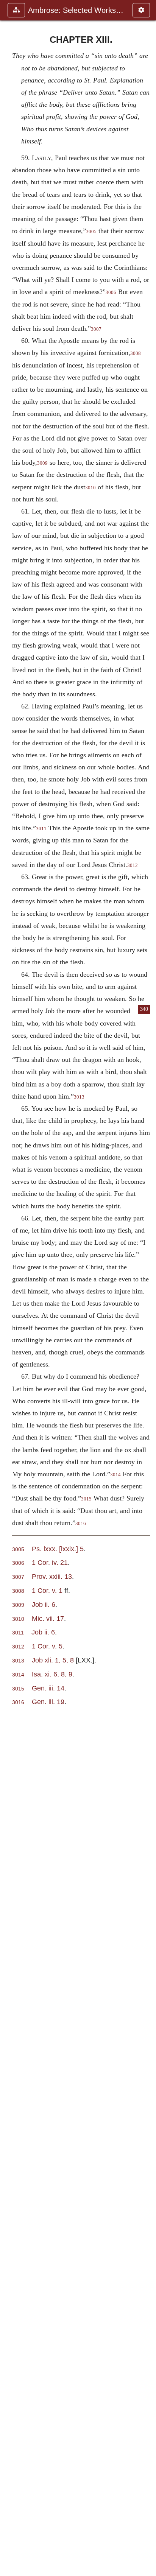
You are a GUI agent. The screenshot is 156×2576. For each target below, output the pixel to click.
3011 (41, 829)
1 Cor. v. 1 (47, 1590)
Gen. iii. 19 (48, 1702)
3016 (81, 1524)
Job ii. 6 (44, 1604)
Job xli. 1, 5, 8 (53, 1660)
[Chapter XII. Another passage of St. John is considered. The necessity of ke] (9, 1288)
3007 (96, 329)
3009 (42, 463)
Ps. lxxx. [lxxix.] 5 (58, 1549)
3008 (136, 353)
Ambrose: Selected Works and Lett (76, 10)
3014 (115, 1475)
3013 (79, 1097)
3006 (111, 293)
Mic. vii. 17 (48, 1618)
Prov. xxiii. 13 (52, 1576)
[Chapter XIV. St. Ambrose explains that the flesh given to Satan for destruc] (147, 1288)
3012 (133, 865)
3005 (91, 232)
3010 (90, 488)
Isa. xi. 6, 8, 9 (52, 1674)
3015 (86, 1499)
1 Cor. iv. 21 (50, 1562)
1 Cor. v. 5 (47, 1646)
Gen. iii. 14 (48, 1688)
